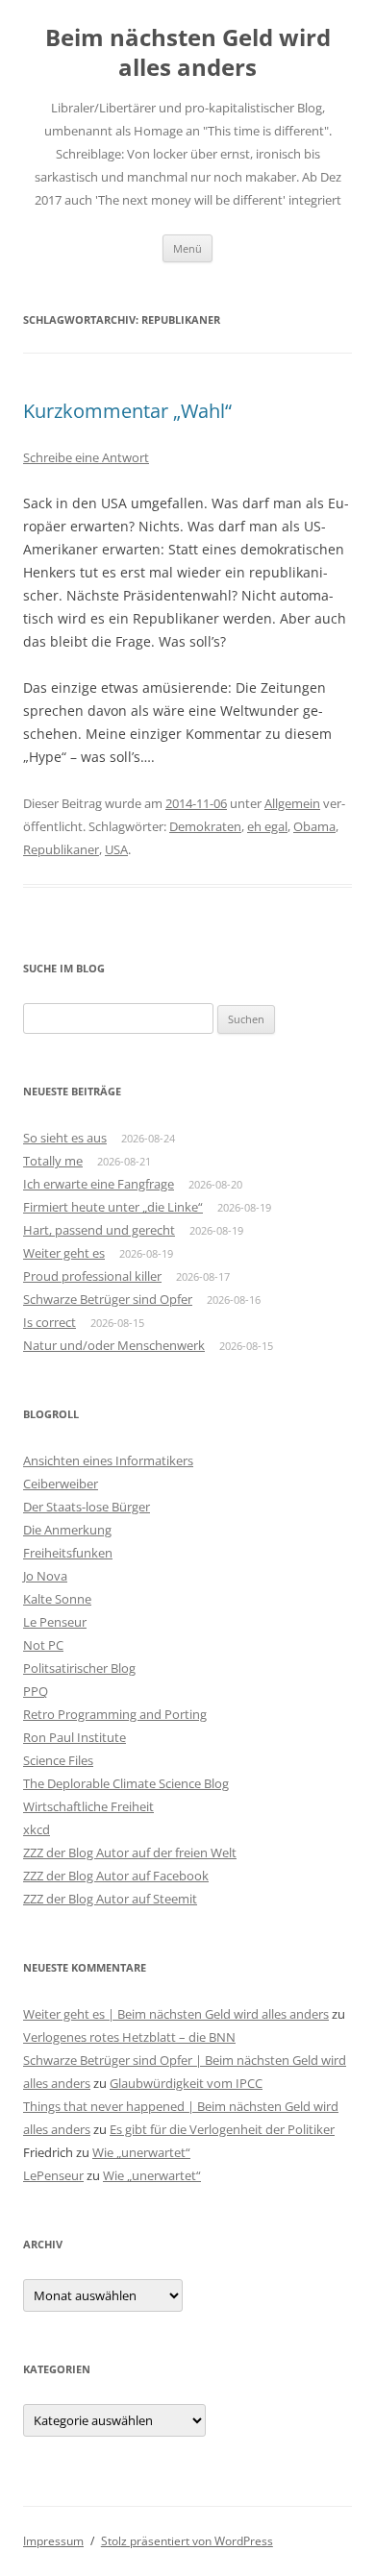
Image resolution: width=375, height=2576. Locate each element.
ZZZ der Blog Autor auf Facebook (116, 1876)
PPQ (36, 1691)
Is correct (50, 1322)
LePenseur (53, 2175)
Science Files (58, 1760)
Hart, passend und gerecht (99, 1230)
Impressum (53, 2541)
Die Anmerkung (67, 1530)
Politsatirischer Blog (79, 1668)
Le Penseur (55, 1622)
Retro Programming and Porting (115, 1714)
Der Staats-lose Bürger (87, 1507)
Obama (314, 826)
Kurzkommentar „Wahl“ (127, 411)
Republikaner (61, 849)
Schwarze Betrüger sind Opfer (108, 1299)
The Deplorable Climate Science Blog (126, 1783)
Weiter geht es (64, 1253)
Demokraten (205, 826)
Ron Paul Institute (75, 1737)
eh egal (267, 826)
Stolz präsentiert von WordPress (187, 2541)
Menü (187, 248)
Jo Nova (45, 1576)
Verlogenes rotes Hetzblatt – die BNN (129, 2037)
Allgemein (292, 803)
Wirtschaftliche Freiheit (88, 1806)
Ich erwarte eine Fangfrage (99, 1184)
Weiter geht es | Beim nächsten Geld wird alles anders (176, 2014)
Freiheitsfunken (68, 1553)
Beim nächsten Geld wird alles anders (188, 53)
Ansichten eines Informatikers (108, 1460)
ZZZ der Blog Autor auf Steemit (110, 1899)
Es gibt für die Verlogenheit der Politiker (222, 2129)
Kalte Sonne (57, 1599)
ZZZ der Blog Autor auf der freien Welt (130, 1852)
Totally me (53, 1161)
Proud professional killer (92, 1276)
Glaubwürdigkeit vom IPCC (186, 2083)
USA (116, 849)
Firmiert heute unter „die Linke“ (113, 1207)
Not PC (43, 1645)
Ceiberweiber (61, 1484)
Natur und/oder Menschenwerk (114, 1345)
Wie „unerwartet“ (141, 2152)
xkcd (37, 1829)
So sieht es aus (65, 1138)
